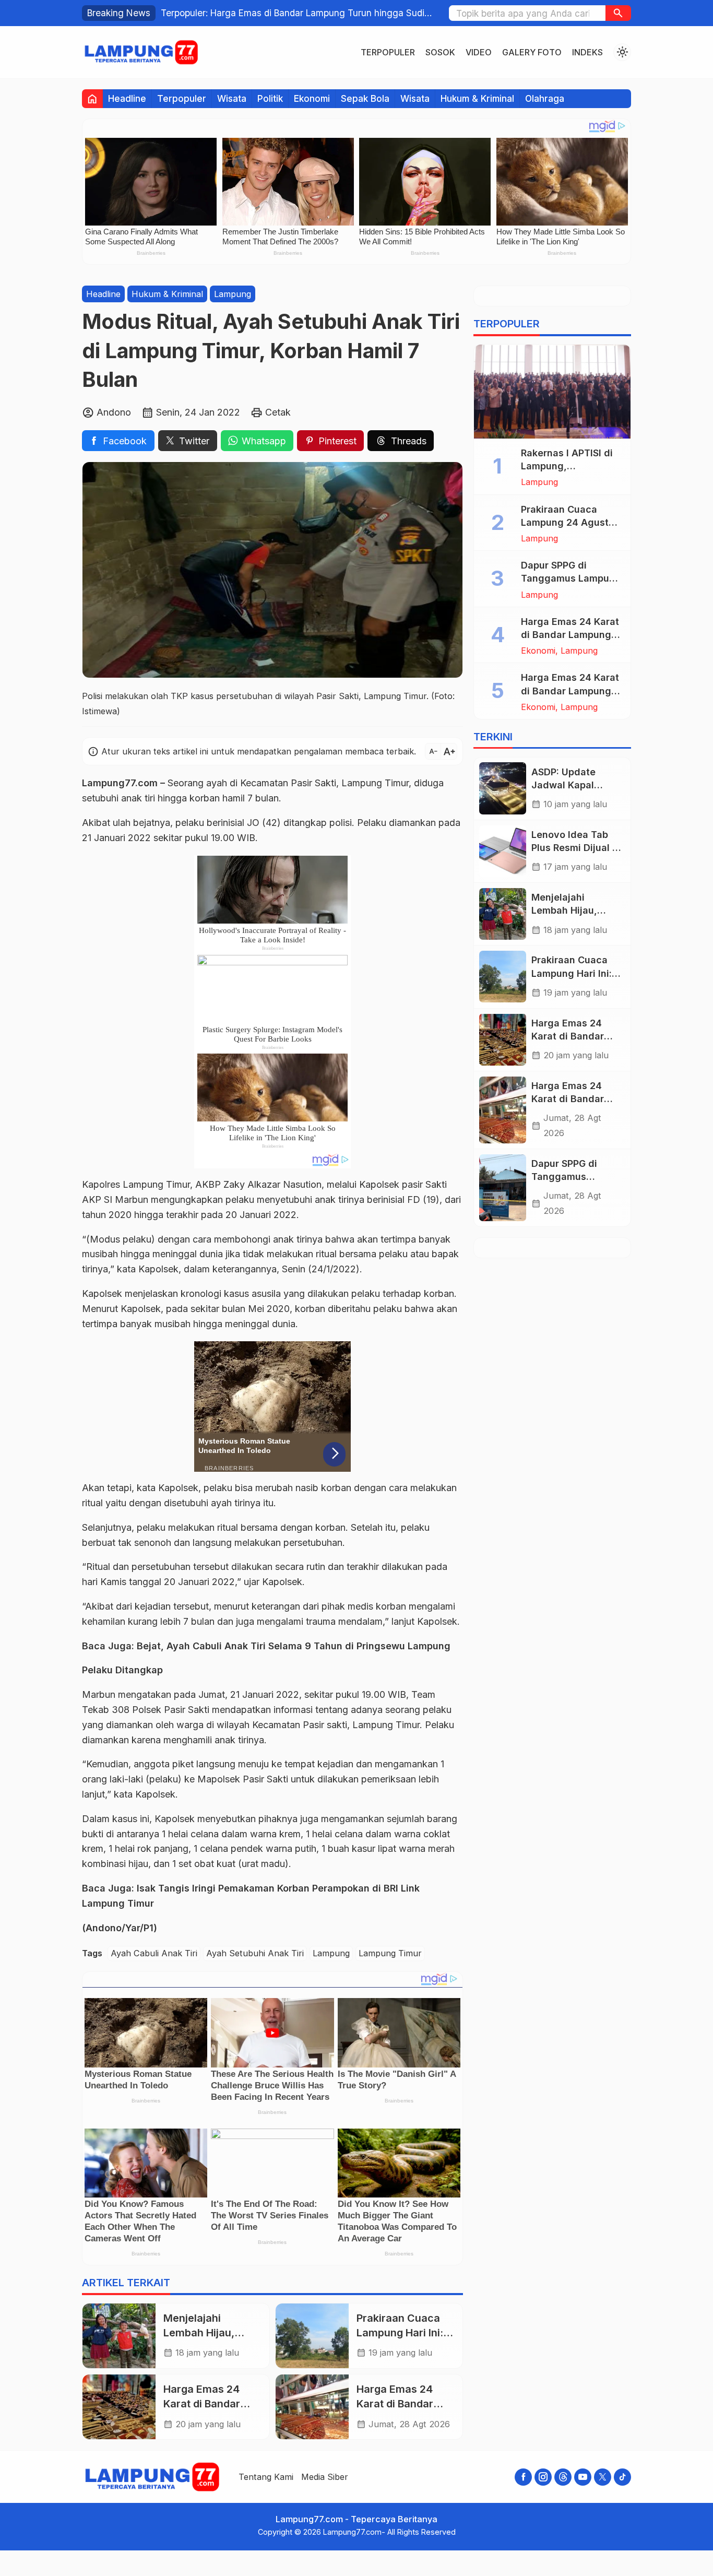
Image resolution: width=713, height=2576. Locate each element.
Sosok (440, 52)
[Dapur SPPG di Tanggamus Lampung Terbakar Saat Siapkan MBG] (503, 1188)
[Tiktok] (622, 2477)
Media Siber (325, 2477)
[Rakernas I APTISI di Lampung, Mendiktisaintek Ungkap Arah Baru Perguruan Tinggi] (552, 392)
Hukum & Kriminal (477, 98)
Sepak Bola (365, 98)
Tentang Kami (266, 2477)
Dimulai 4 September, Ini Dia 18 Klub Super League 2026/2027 (291, 13)
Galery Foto (532, 52)
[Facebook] (523, 2477)
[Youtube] (583, 2477)
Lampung (233, 294)
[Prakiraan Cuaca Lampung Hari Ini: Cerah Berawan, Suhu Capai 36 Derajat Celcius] (312, 2336)
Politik (270, 98)
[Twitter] (603, 2477)
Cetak (278, 412)
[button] (618, 13)
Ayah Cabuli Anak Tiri (154, 1954)
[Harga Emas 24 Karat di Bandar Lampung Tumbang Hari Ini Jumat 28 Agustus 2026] (312, 2407)
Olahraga (545, 98)
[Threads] (563, 2477)
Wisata (232, 98)
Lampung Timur (390, 1954)
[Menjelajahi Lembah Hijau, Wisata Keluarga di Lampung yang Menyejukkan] (119, 2336)
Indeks (587, 52)
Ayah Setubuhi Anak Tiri (255, 1954)
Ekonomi (312, 98)
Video (479, 52)
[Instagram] (543, 2477)
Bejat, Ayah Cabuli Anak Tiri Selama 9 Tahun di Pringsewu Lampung (294, 1646)
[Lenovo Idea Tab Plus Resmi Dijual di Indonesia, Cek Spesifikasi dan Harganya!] (503, 851)
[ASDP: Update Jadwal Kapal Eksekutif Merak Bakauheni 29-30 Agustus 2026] (503, 788)
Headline (127, 98)
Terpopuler (388, 52)
